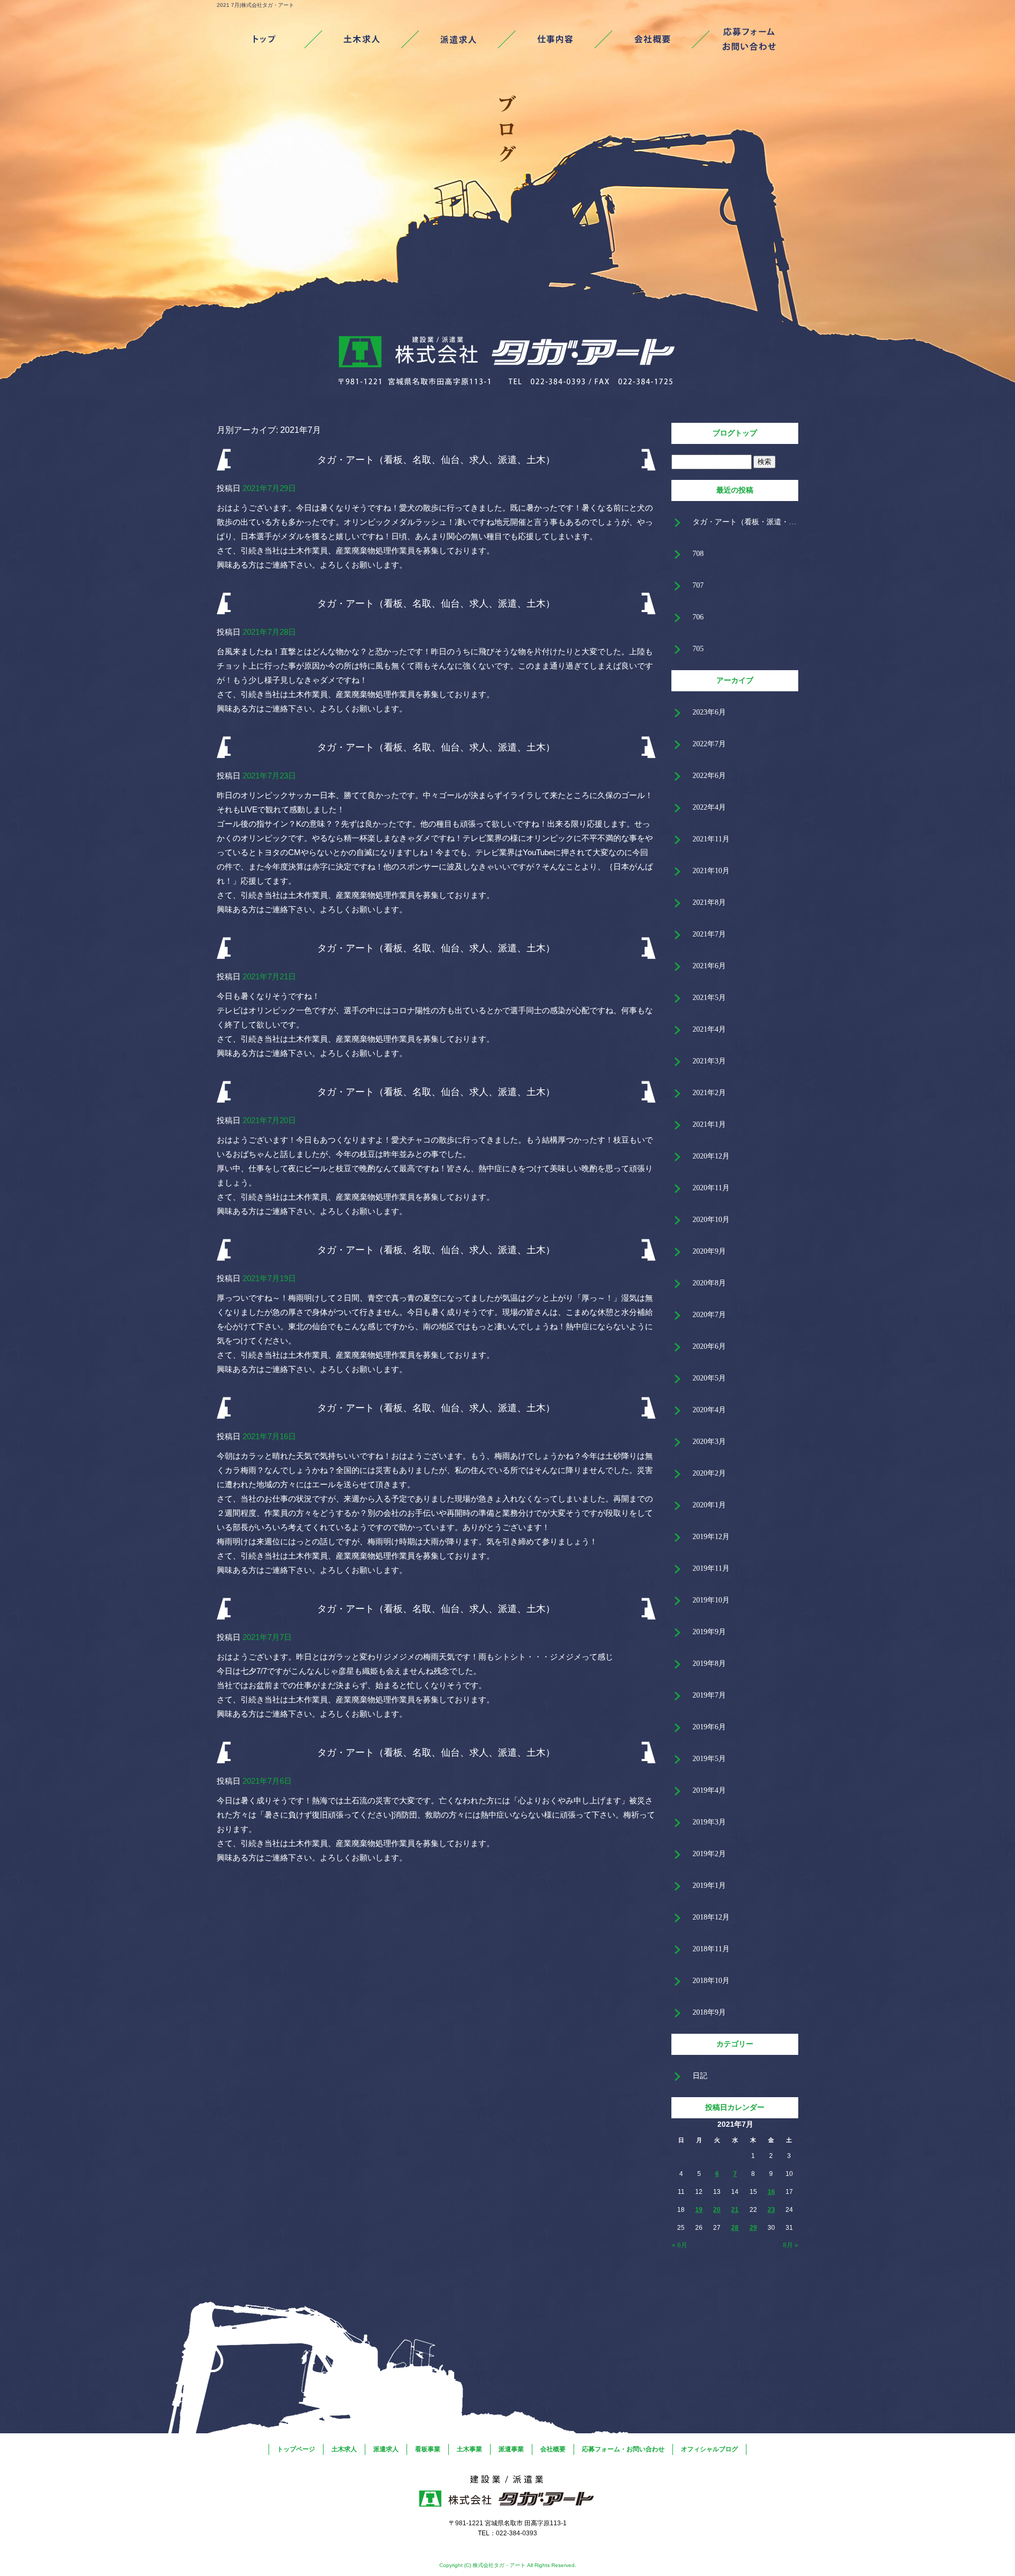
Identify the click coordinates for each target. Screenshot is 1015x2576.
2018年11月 (711, 1949)
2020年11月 (711, 1188)
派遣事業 (511, 2449)
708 (698, 554)
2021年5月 (709, 998)
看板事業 (556, 40)
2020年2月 (709, 1473)
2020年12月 (711, 1156)
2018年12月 (711, 1917)
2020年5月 (709, 1378)
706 (698, 617)
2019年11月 (711, 1568)
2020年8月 (709, 1283)
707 (698, 585)
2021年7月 (709, 934)
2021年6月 (709, 966)
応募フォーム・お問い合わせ (750, 40)
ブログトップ (735, 433)
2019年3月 (709, 1822)
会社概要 (653, 40)
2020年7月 (709, 1315)
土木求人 (362, 40)
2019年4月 (709, 1790)
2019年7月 (709, 1695)
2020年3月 (709, 1442)
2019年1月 (709, 1885)
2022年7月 (709, 744)
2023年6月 (709, 712)
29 (753, 2228)
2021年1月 (709, 1124)
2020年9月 (709, 1251)
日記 (700, 2076)
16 (771, 2192)
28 (735, 2228)
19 (699, 2210)
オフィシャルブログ (709, 2449)
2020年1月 (709, 1505)
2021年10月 (711, 871)
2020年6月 (709, 1346)
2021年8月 (709, 902)
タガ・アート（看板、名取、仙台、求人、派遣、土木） (436, 460)
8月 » (791, 2245)
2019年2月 (709, 1854)
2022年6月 (709, 776)
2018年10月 (711, 1981)
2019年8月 (709, 1664)
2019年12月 (711, 1537)
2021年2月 (709, 1093)
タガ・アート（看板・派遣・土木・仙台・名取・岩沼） (745, 522)
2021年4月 (709, 1029)
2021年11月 (711, 839)
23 (771, 2210)
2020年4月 (709, 1410)
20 (717, 2210)
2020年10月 (711, 1220)
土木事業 (469, 2449)
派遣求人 (459, 40)
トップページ (265, 40)
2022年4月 (709, 807)
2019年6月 (709, 1727)
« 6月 (680, 2245)
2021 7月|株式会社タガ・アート (255, 5)
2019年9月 (709, 1632)
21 (735, 2210)
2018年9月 (709, 2012)
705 (698, 649)
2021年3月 (709, 1061)
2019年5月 (709, 1759)
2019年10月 (711, 1600)
